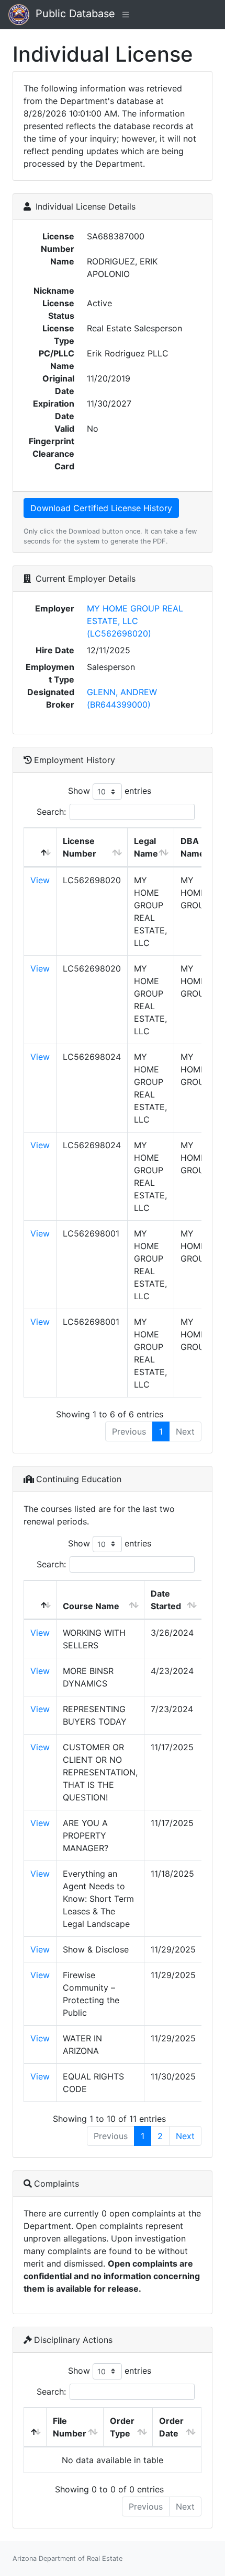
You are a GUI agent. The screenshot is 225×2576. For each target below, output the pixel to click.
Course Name (91, 1606)
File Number (70, 2427)
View (40, 880)
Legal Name (146, 847)
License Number (80, 847)
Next (185, 2136)
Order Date (171, 2427)
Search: (51, 812)
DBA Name (193, 847)
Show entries (110, 791)
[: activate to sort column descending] (40, 847)
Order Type (122, 2427)
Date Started (166, 1600)
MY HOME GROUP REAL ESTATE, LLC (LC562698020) (135, 621)
